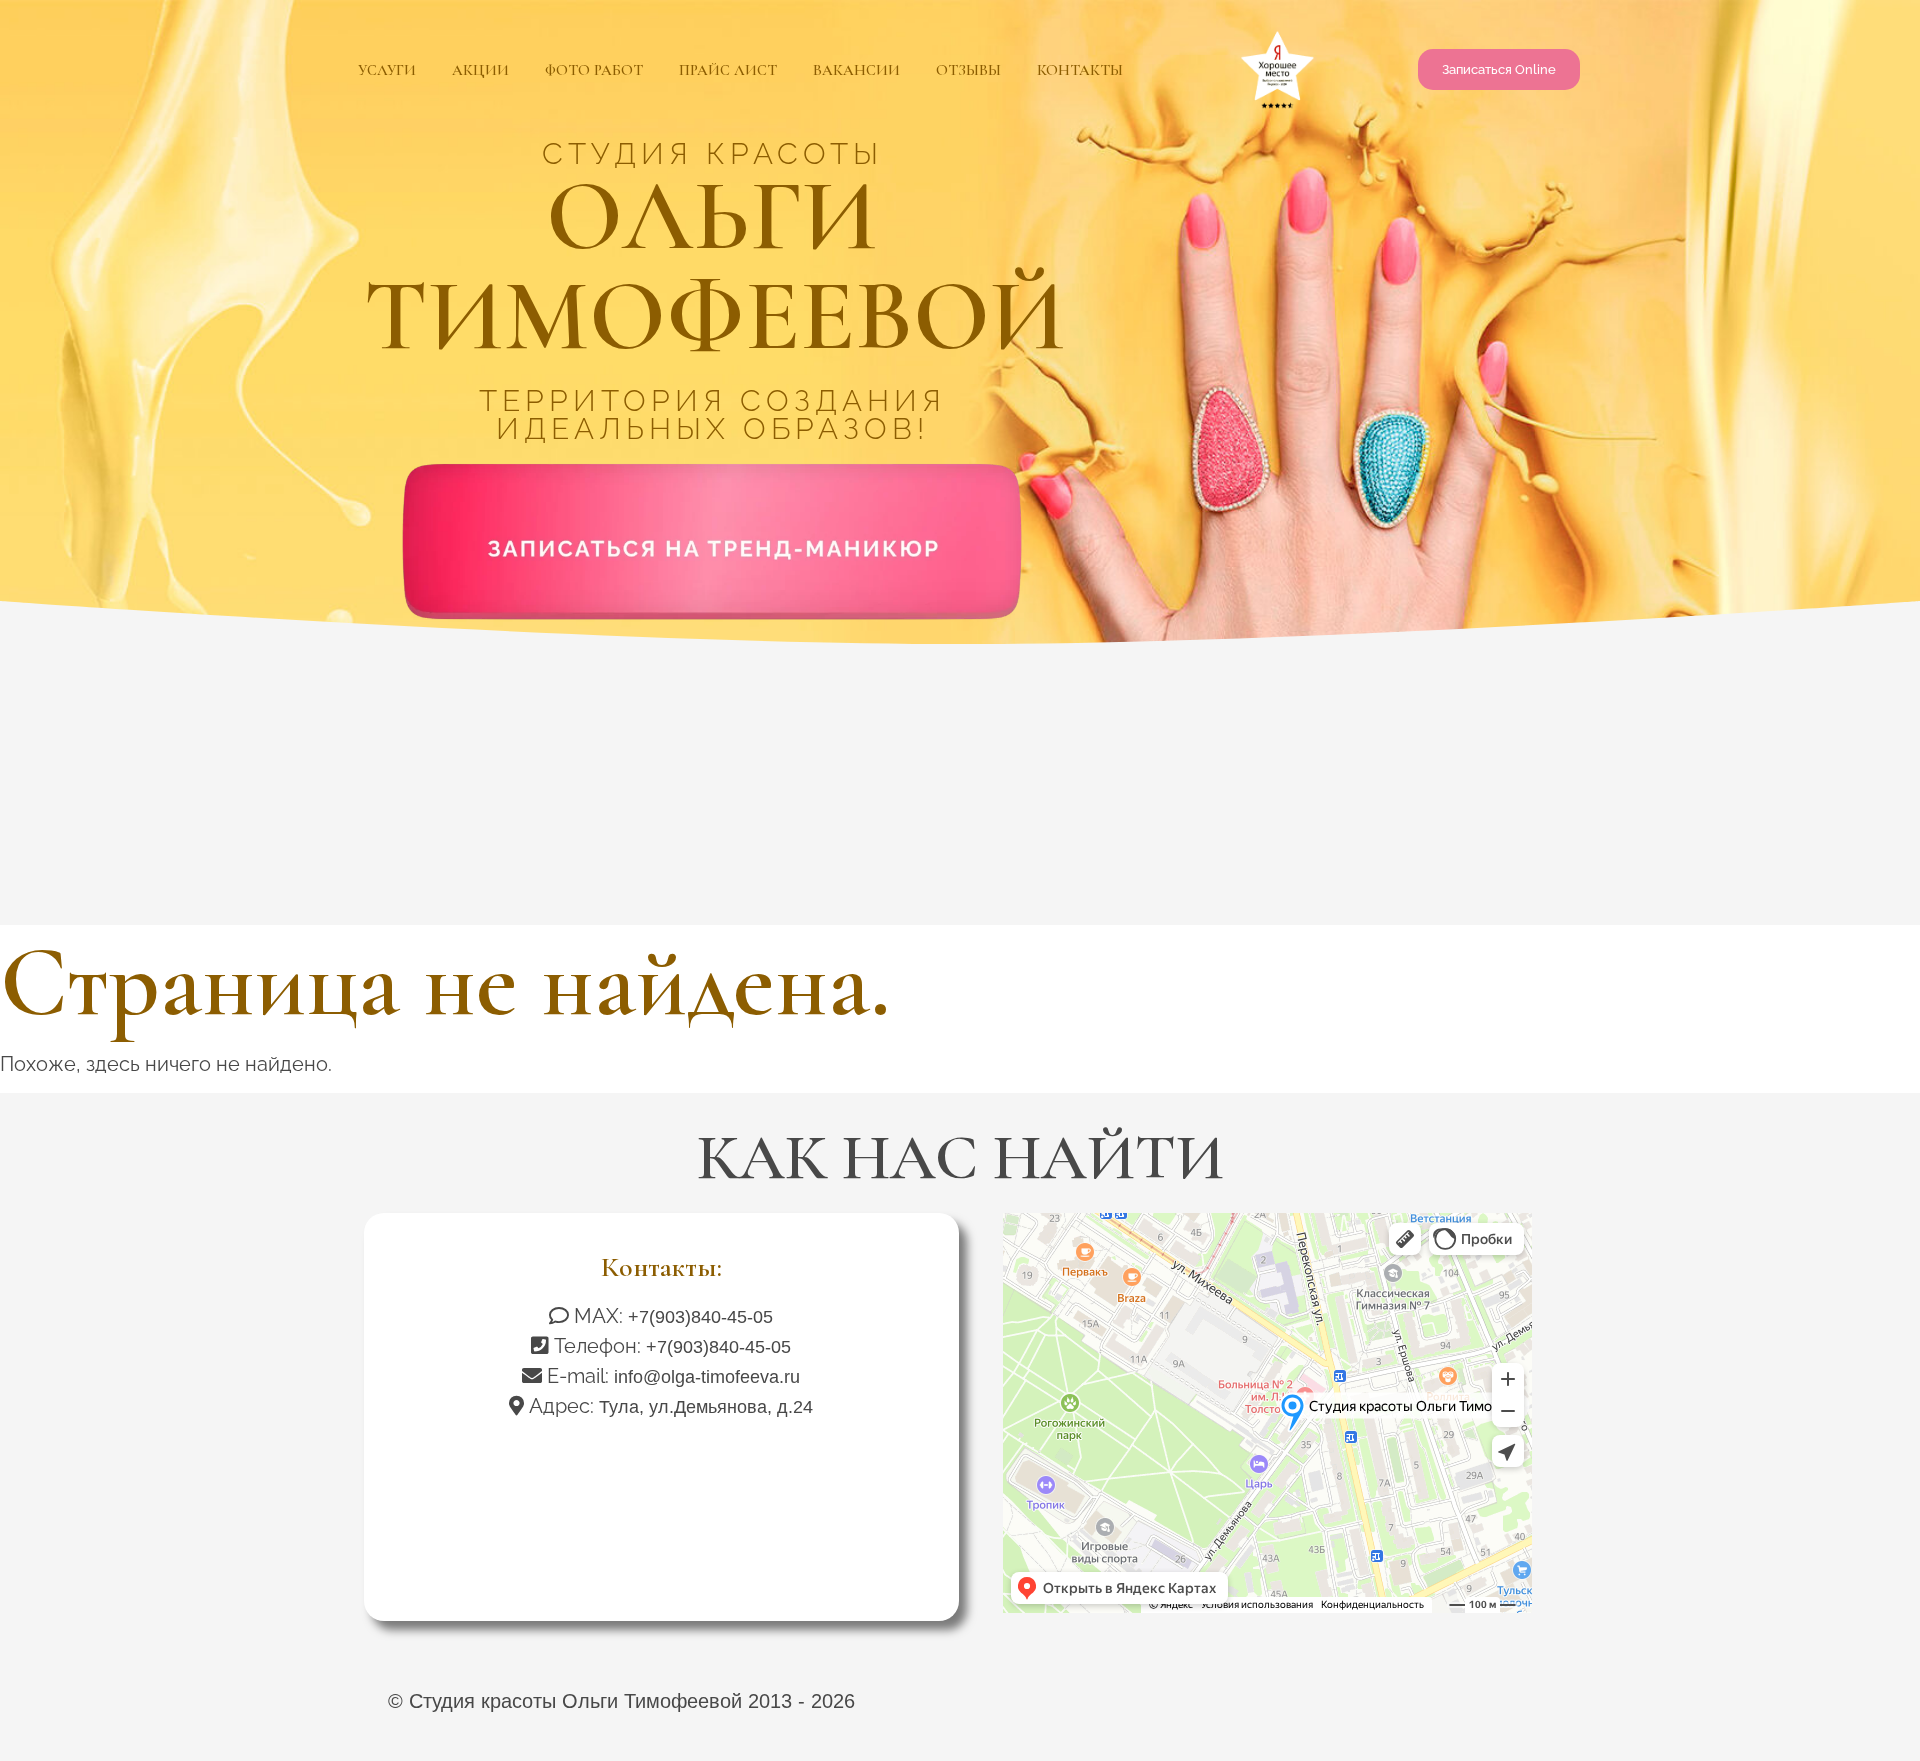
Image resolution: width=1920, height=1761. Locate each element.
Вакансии (856, 70)
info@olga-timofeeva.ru (707, 1377)
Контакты (1080, 70)
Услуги (387, 70)
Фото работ (594, 70)
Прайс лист (728, 70)
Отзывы (968, 70)
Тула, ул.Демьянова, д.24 (706, 1407)
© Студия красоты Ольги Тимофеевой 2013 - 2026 (621, 1701)
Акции (480, 70)
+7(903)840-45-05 (700, 1317)
